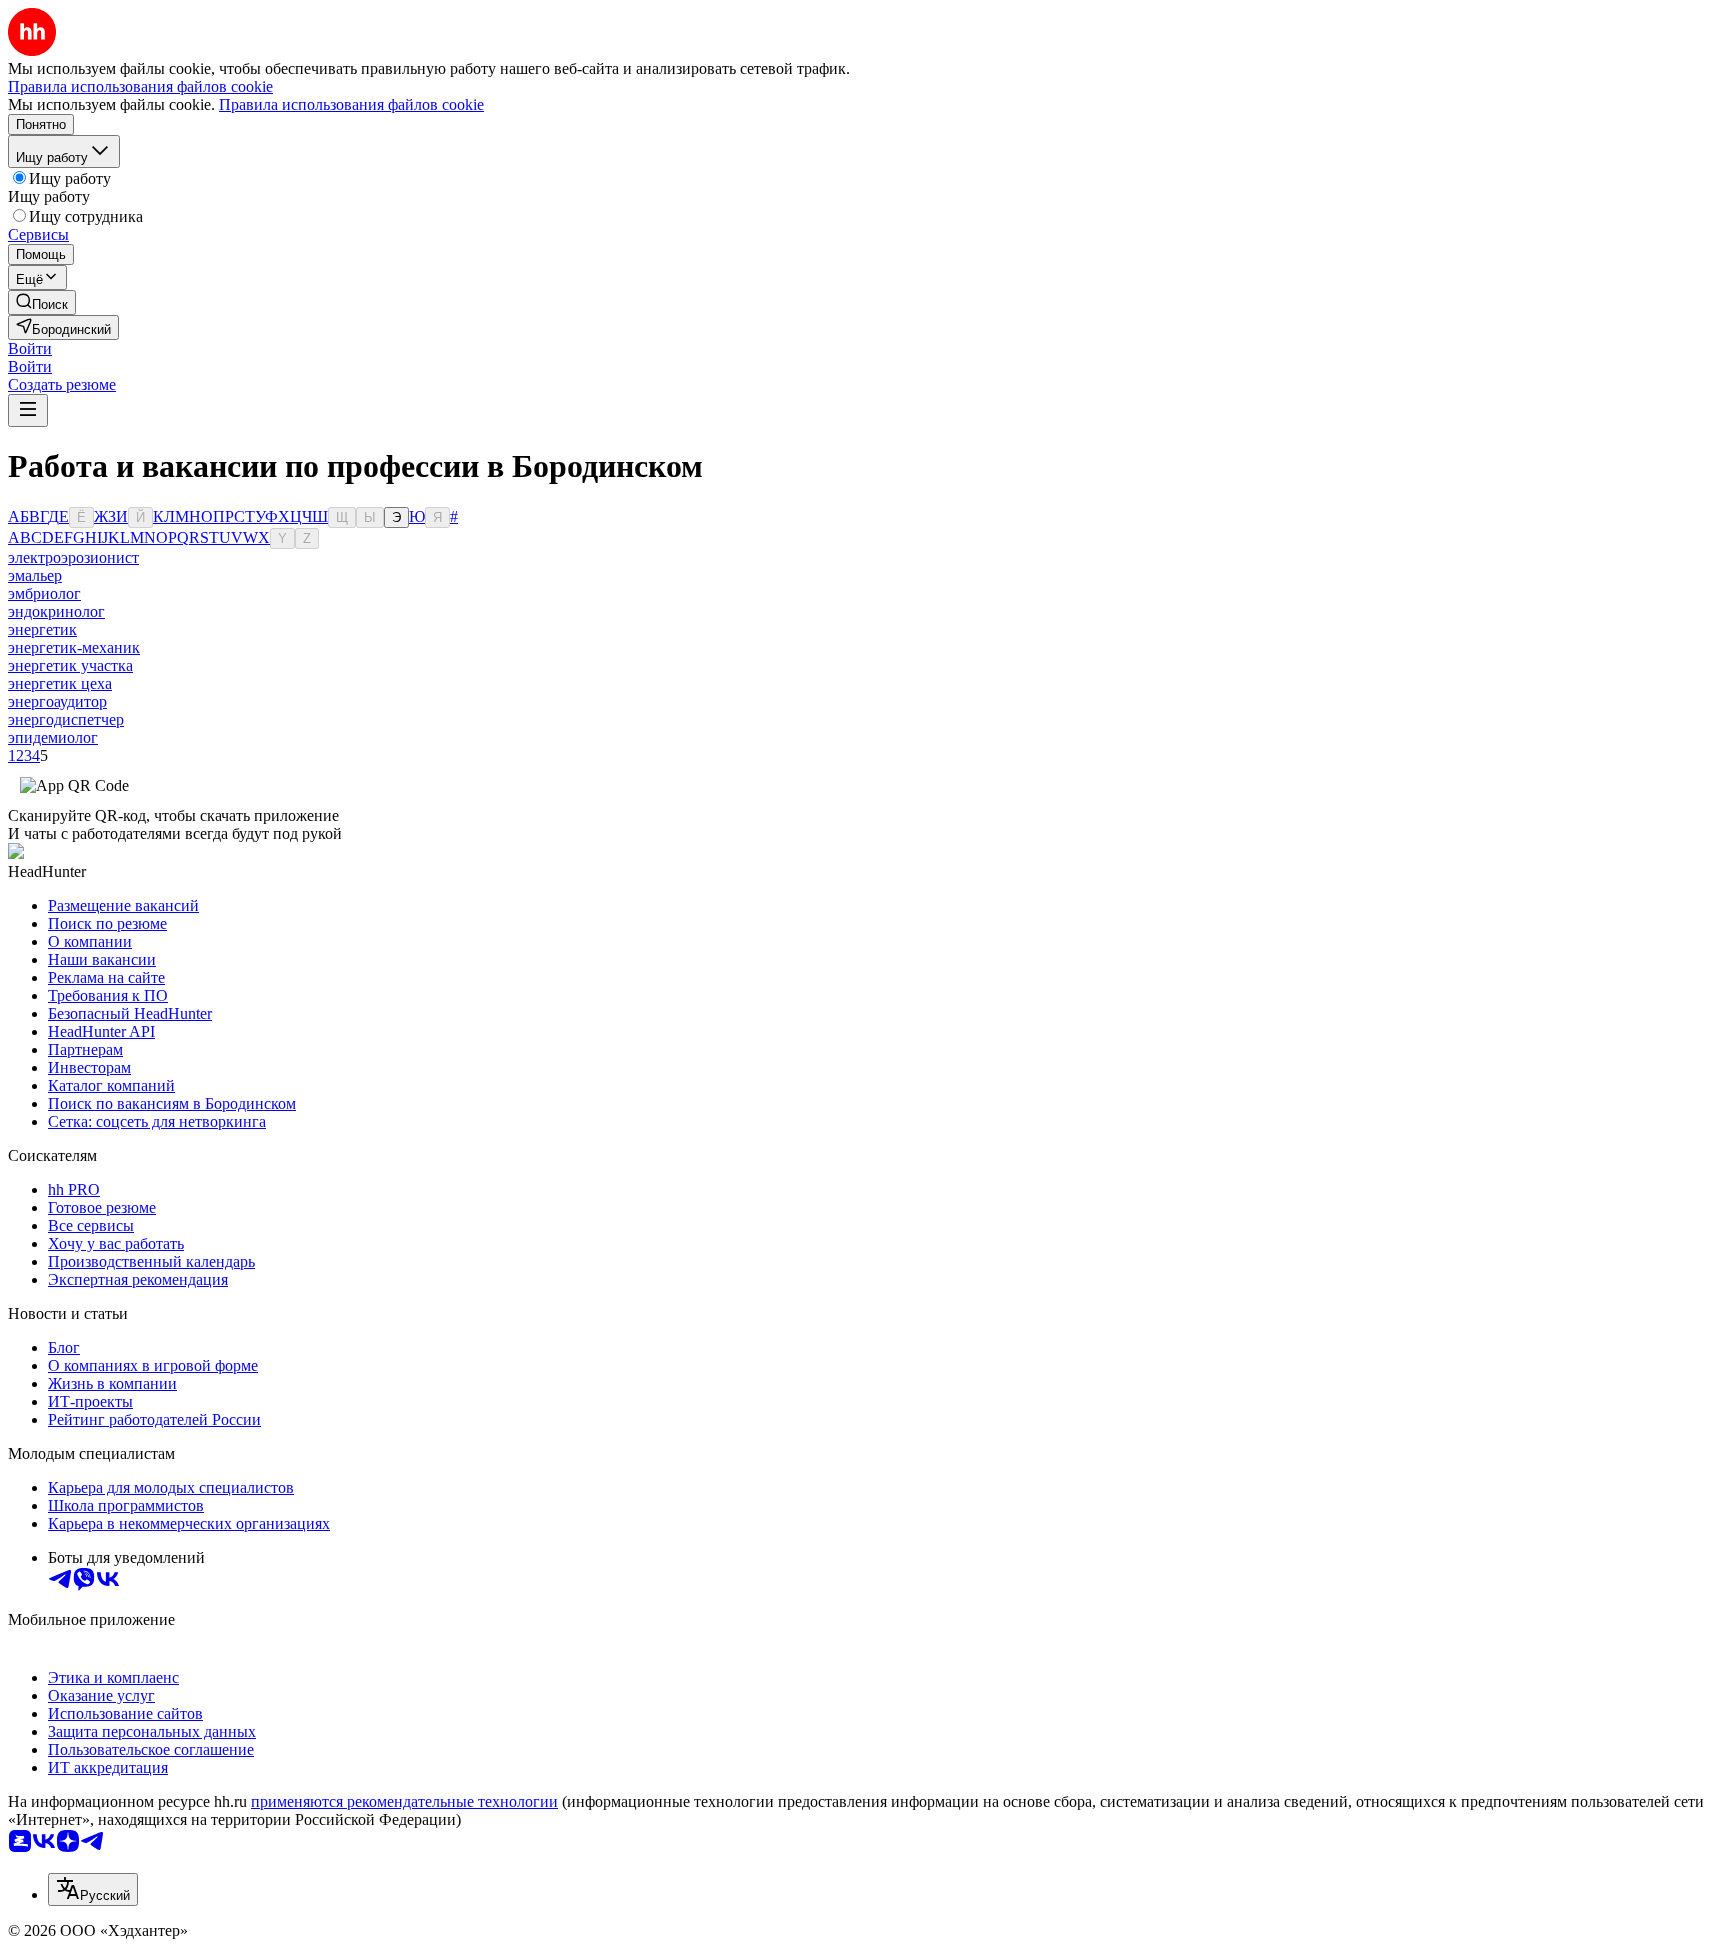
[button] (30, 348)
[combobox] (93, 1889)
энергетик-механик (74, 647)
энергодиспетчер (66, 719)
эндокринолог (56, 611)
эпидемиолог (53, 737)
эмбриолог (44, 593)
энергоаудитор (57, 701)
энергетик (42, 629)
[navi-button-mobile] (28, 410)
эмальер (35, 575)
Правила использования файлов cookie (351, 104)
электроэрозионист (73, 557)
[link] (42, 302)
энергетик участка (70, 665)
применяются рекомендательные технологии (404, 1801)
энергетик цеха (60, 683)
